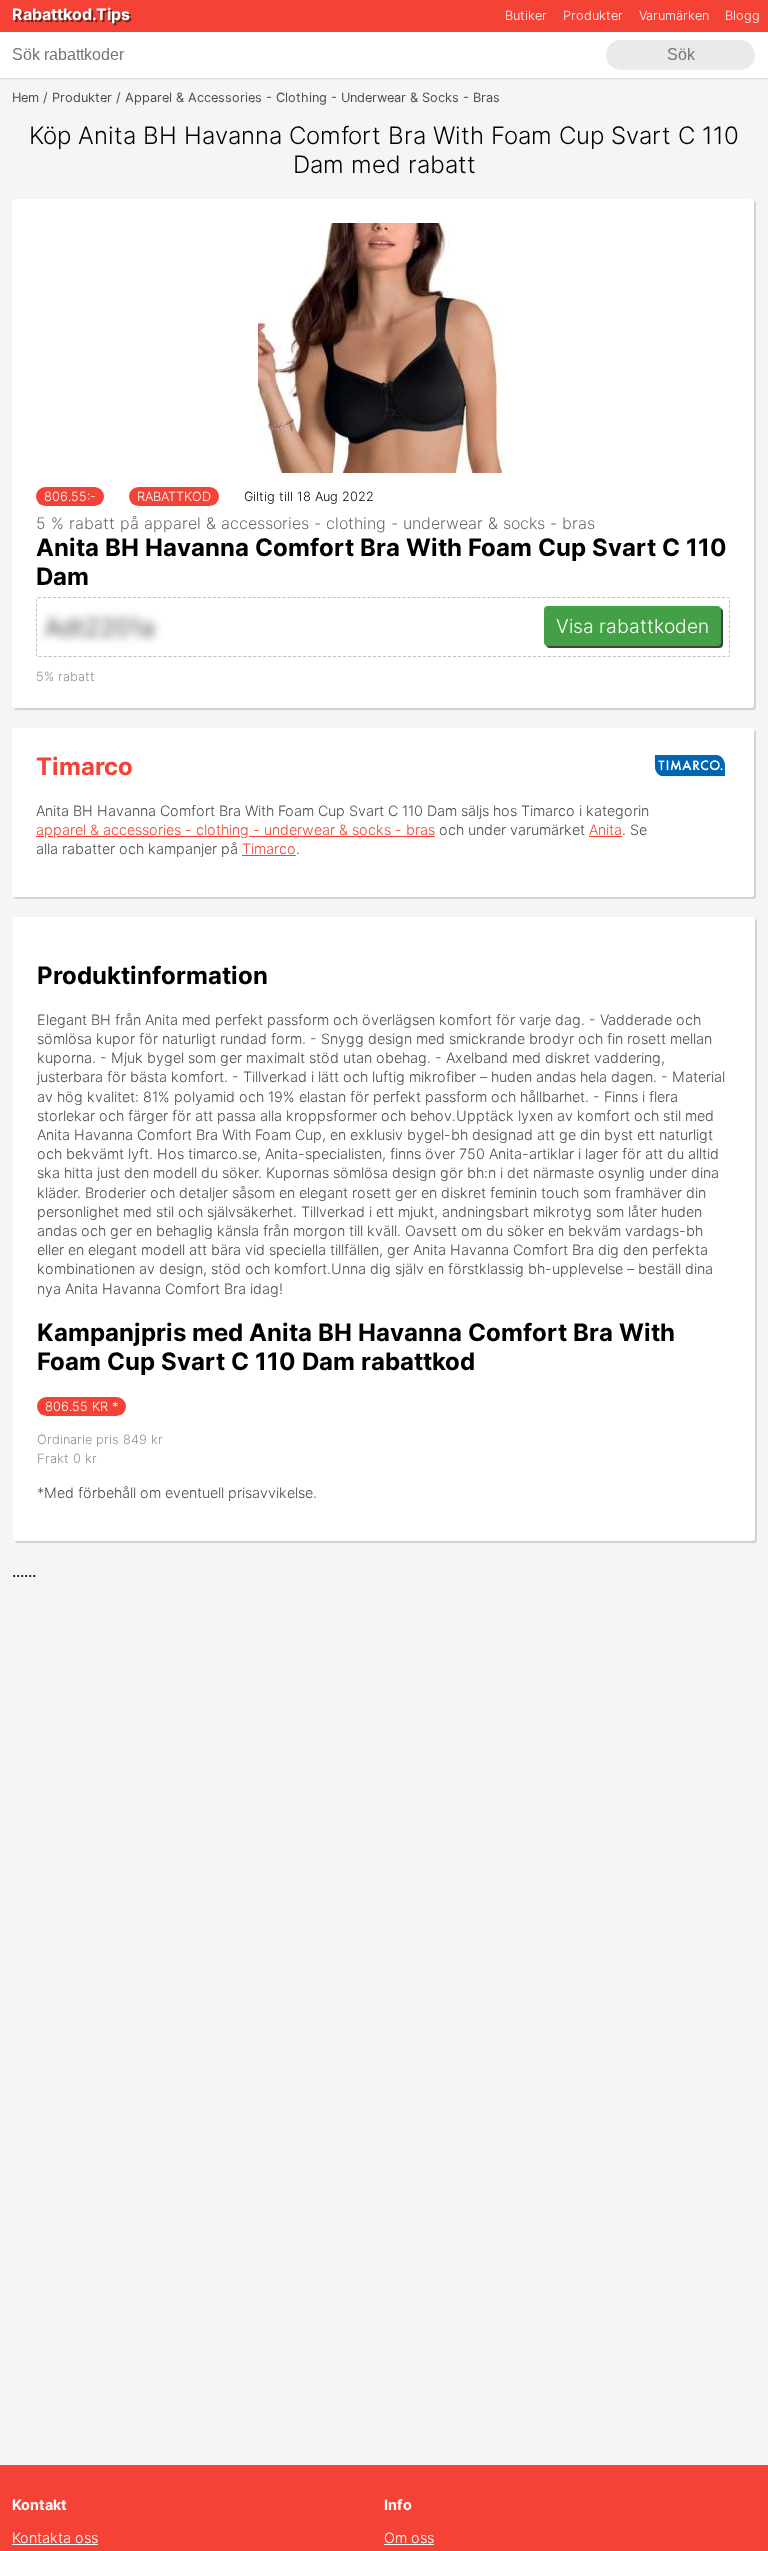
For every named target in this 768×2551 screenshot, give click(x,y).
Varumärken (674, 15)
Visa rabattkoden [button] (632, 626)
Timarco (84, 766)
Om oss (409, 2537)
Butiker (526, 15)
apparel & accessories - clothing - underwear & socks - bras (235, 829)
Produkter (593, 15)
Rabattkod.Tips (71, 14)
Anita (605, 829)
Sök (681, 54)
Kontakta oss (55, 2537)
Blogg (742, 15)
